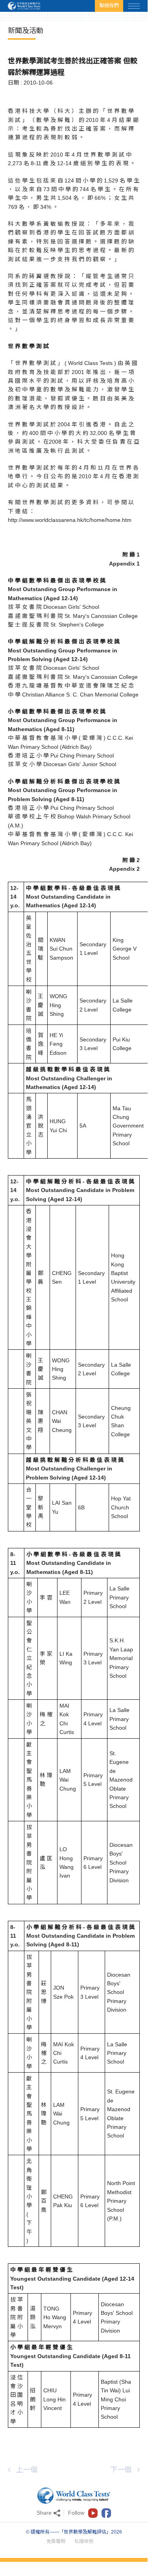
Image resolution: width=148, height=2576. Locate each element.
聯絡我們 (109, 6)
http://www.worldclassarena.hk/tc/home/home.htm (70, 520)
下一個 (121, 2470)
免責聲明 (56, 2541)
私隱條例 (84, 2541)
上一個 (27, 2470)
